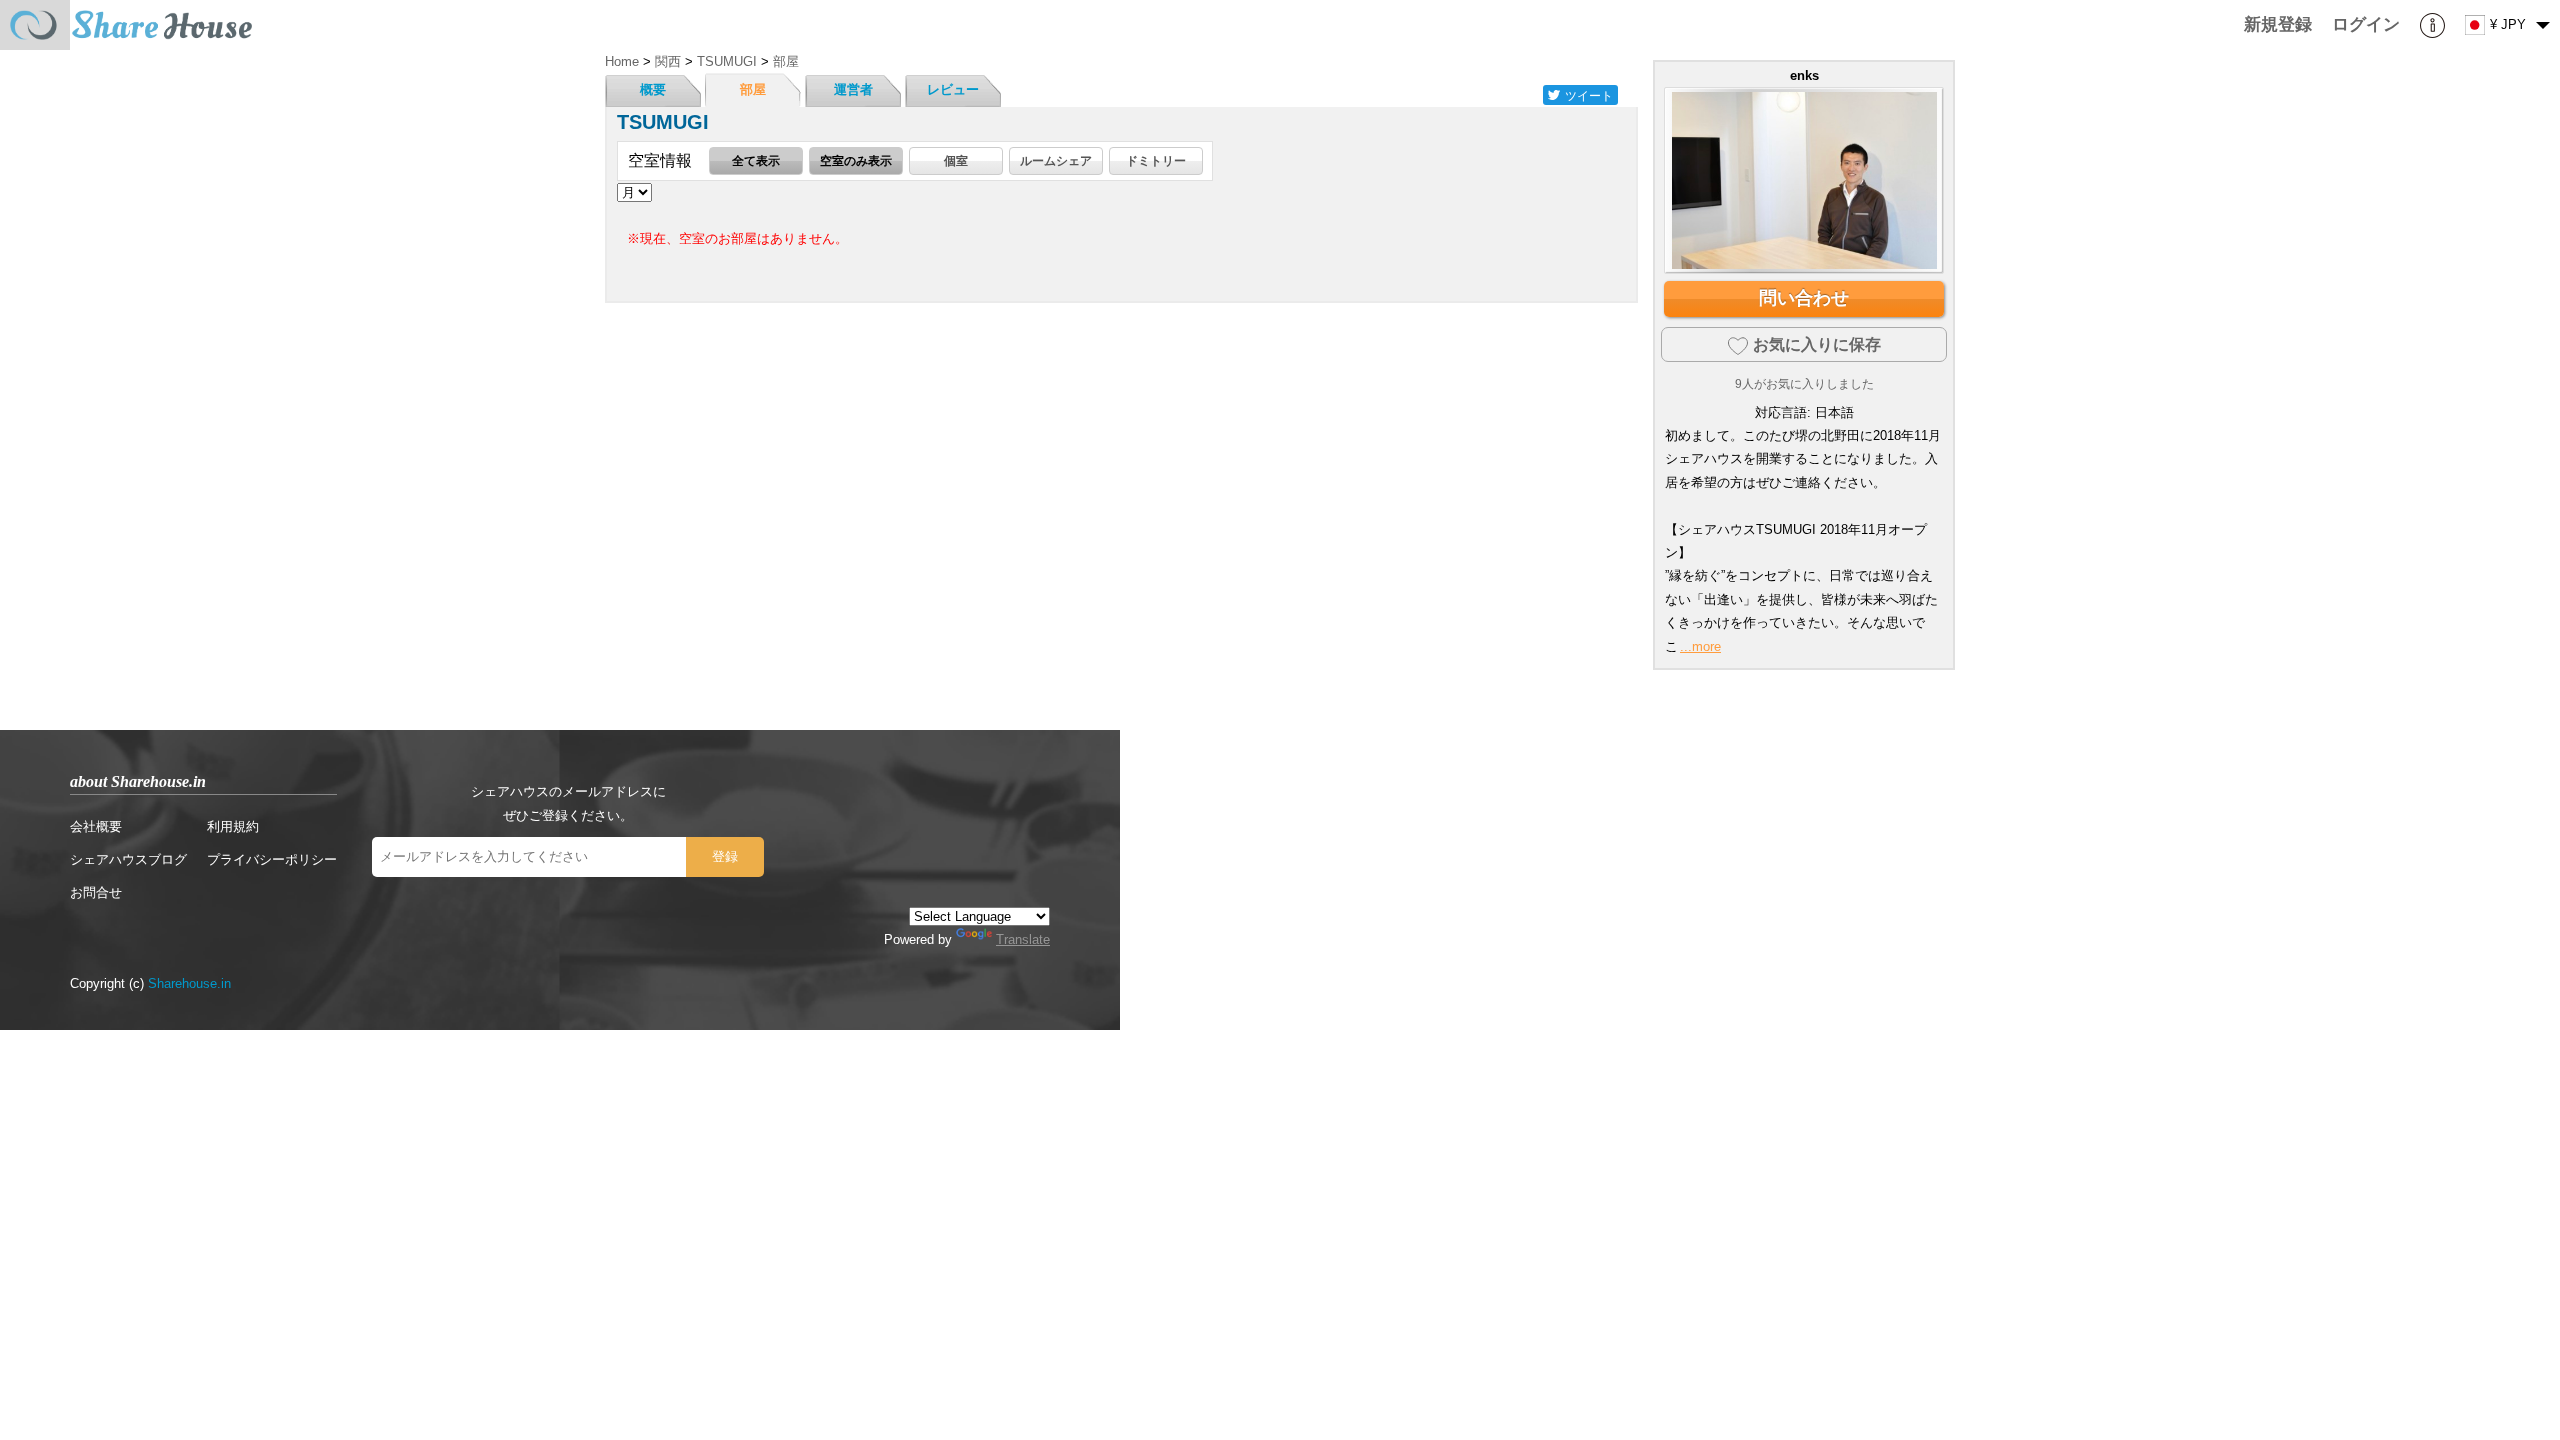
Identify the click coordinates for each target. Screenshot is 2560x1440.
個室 (956, 160)
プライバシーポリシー (272, 859)
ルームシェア (1056, 160)
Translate (1023, 939)
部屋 (753, 89)
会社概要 (96, 826)
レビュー (953, 89)
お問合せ (96, 892)
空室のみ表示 (856, 160)
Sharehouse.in (189, 983)
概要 (653, 89)
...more (1700, 646)
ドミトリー (1156, 160)
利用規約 (233, 826)
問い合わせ (1804, 298)
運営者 (853, 89)
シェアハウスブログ (128, 859)
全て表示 (756, 160)
